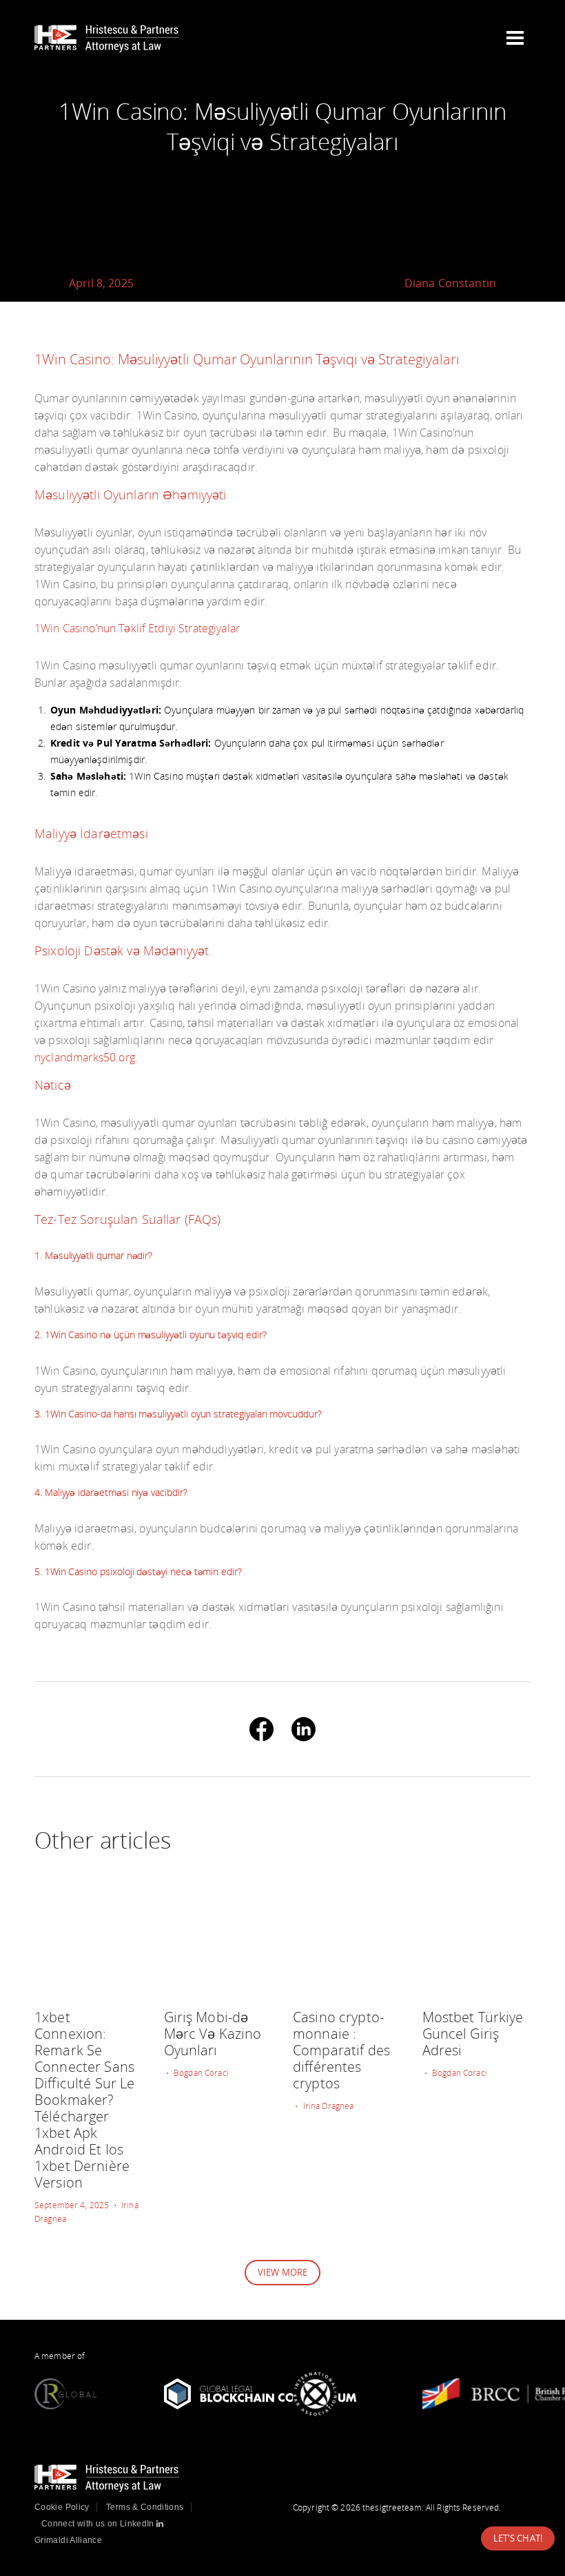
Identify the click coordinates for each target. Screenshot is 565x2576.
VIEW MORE (282, 2272)
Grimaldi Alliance (68, 2540)
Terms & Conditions (145, 2507)
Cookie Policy (62, 2507)
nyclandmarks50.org (85, 1057)
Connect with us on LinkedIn (99, 2524)
